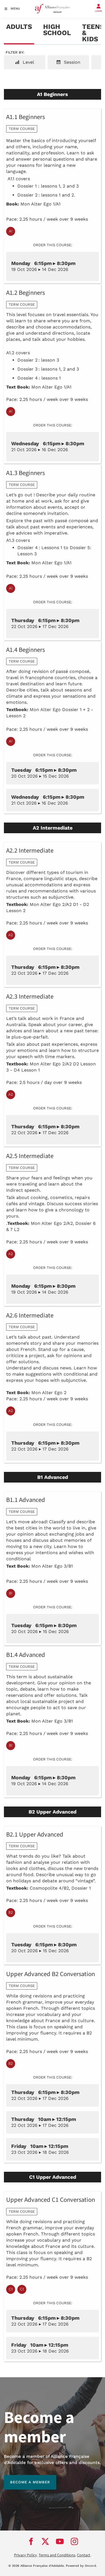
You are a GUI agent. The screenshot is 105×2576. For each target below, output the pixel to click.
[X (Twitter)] (45, 2541)
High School (57, 30)
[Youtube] (60, 2541)
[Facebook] (31, 2541)
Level (28, 62)
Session (71, 62)
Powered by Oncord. (81, 2566)
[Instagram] (74, 2541)
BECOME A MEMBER (24, 2478)
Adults (19, 27)
